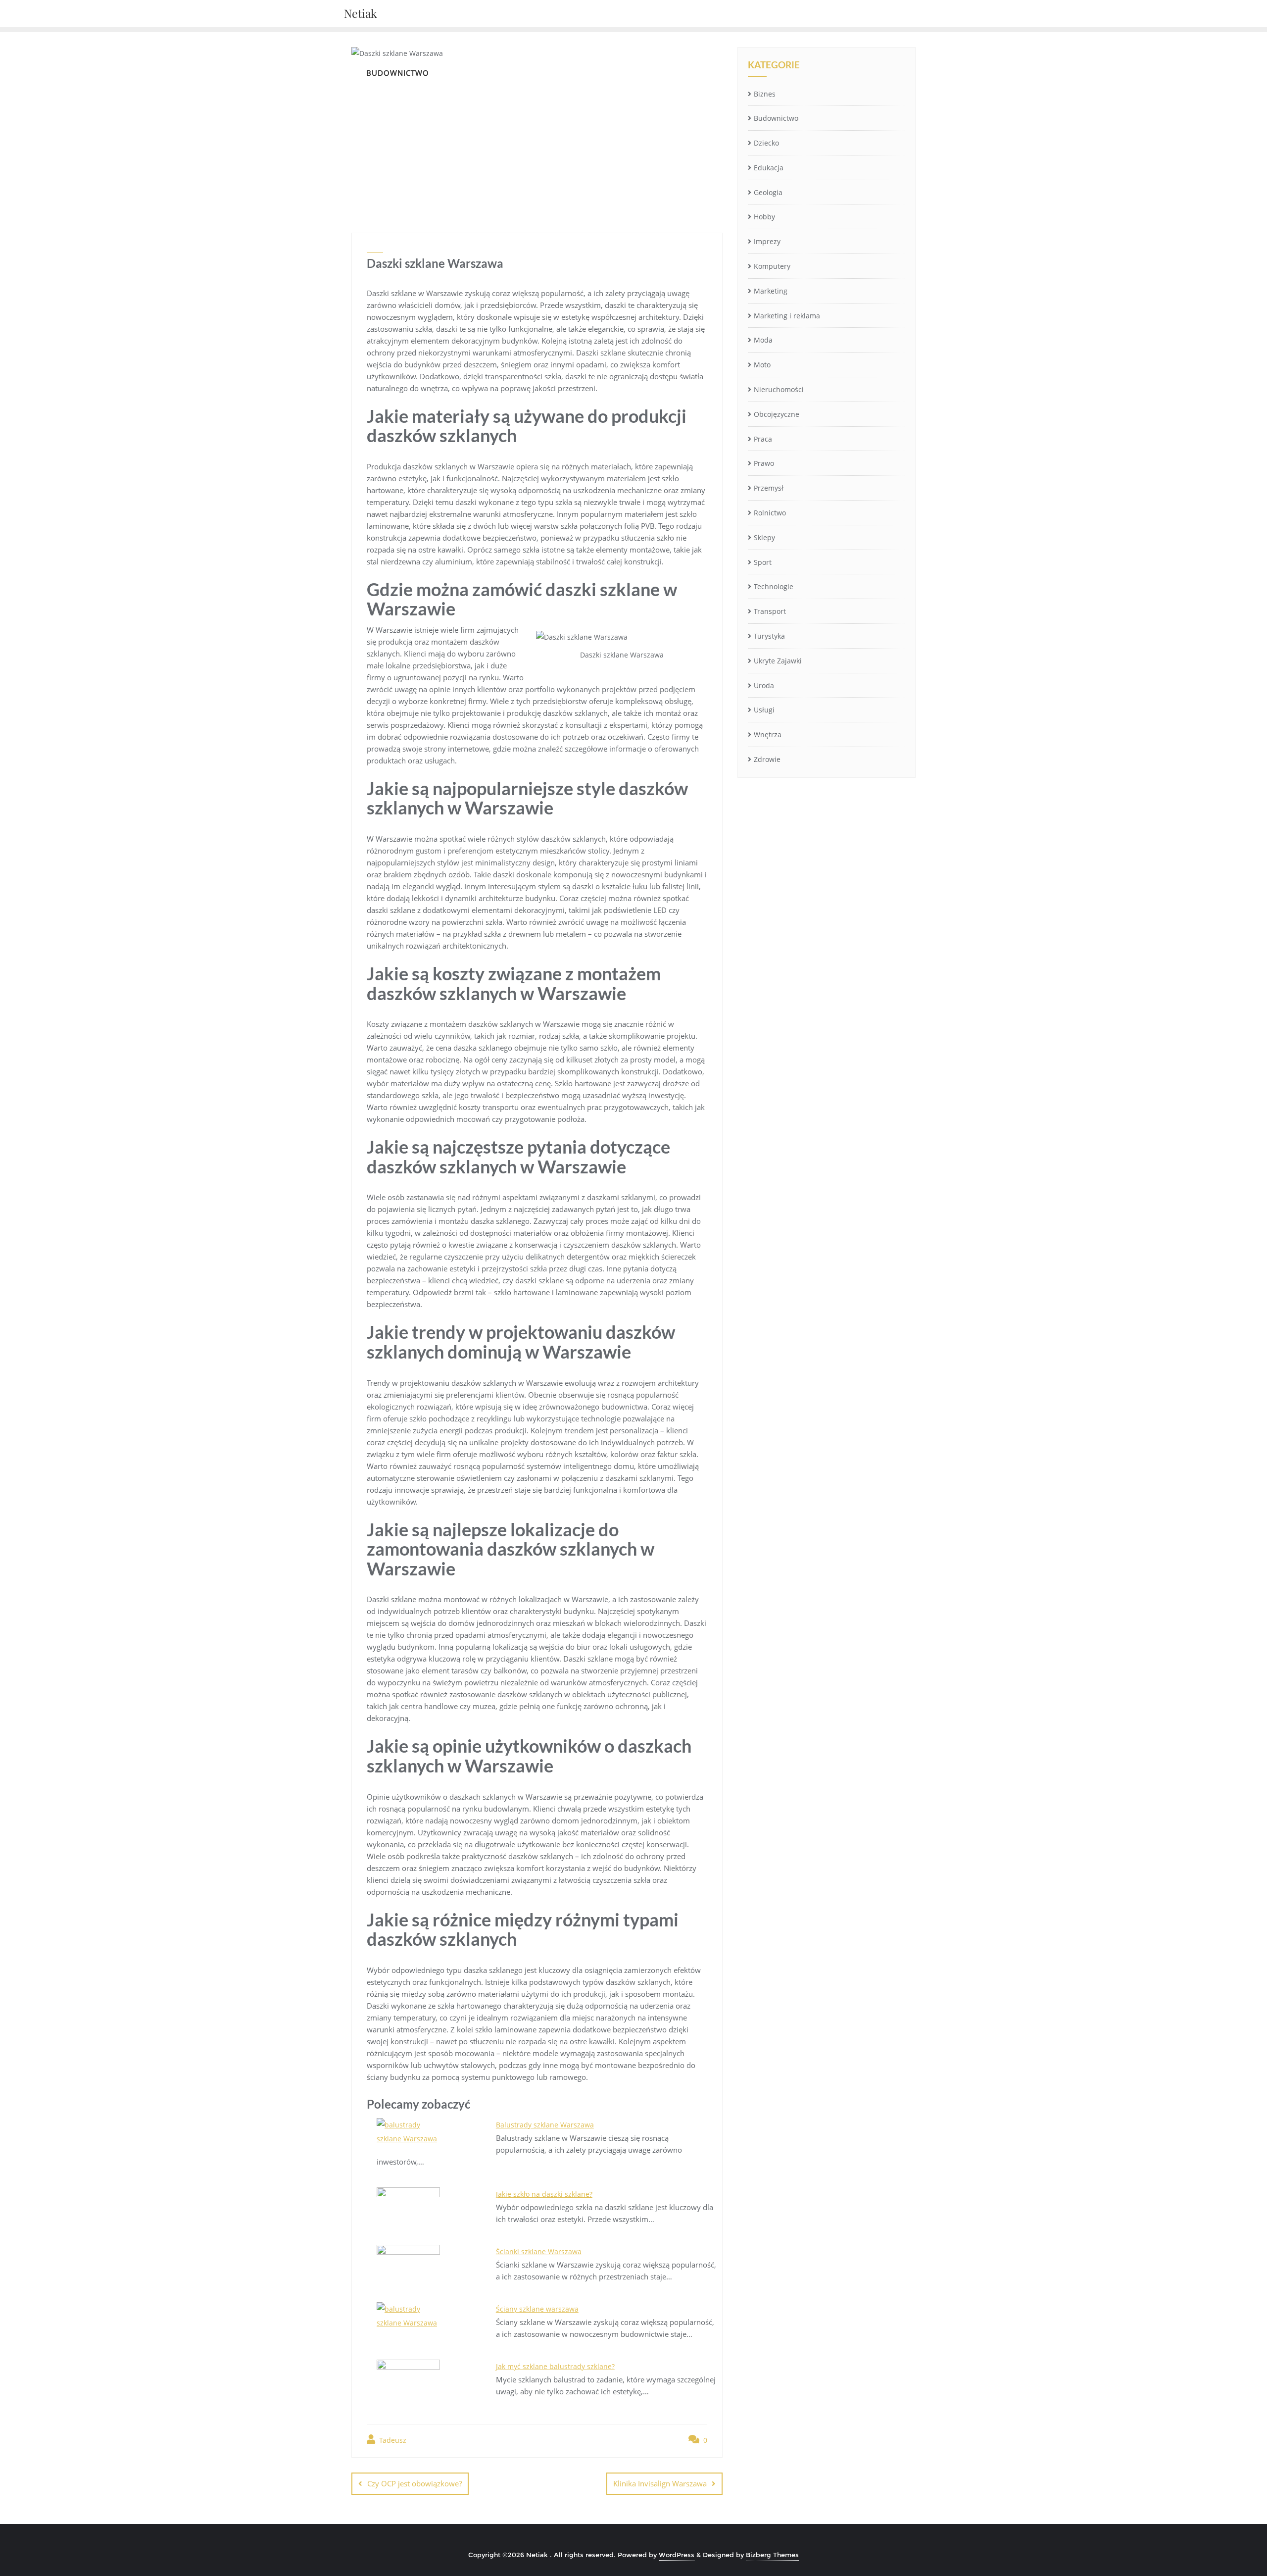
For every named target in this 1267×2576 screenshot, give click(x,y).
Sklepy (764, 537)
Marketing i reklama (787, 316)
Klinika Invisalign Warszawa (660, 2483)
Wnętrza (768, 734)
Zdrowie (767, 759)
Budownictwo (776, 118)
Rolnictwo (770, 513)
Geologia (768, 192)
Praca (763, 439)
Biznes (765, 94)
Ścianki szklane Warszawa (539, 2251)
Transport (770, 611)
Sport (763, 562)
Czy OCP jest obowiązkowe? (414, 2483)
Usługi (764, 710)
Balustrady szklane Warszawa (545, 2125)
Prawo (764, 463)
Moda (763, 340)
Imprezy (767, 241)
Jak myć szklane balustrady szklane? (555, 2366)
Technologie (774, 586)
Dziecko (766, 143)
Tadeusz (392, 2440)
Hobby (764, 217)
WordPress (677, 2555)
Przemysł (769, 488)
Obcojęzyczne (777, 414)
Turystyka (769, 636)
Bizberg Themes (772, 2555)
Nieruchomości (779, 389)
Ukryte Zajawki (778, 661)
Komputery (772, 266)
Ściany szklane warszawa (537, 2309)
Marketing (771, 291)
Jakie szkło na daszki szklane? (544, 2194)
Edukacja (769, 168)
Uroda (764, 685)
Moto (762, 365)
